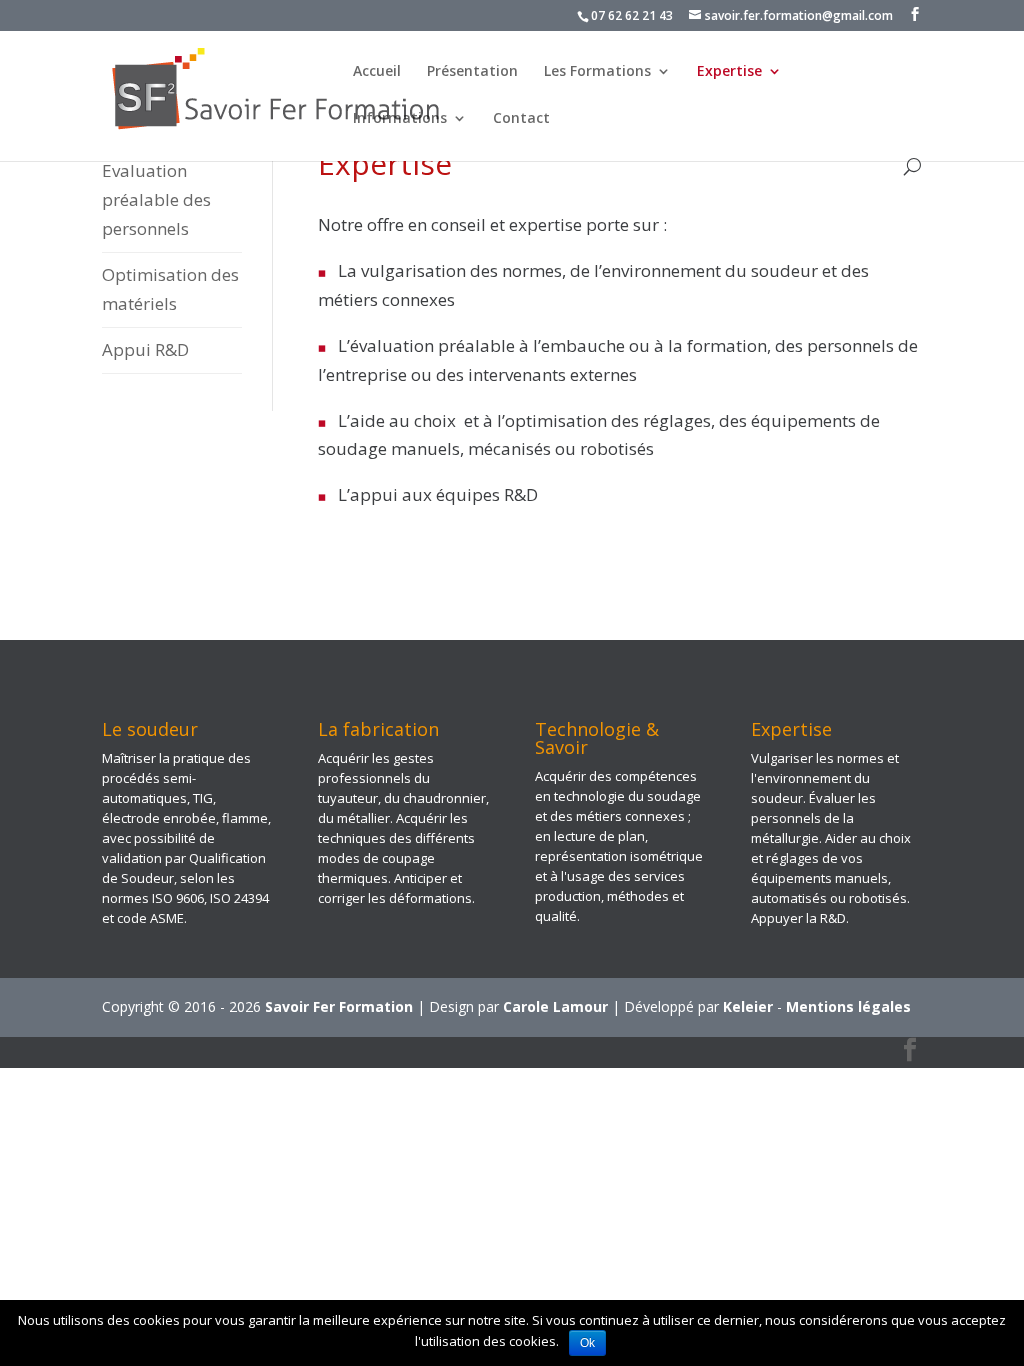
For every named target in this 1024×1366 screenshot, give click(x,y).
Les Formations (597, 72)
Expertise (729, 72)
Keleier (748, 1006)
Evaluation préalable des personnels (156, 199)
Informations (400, 119)
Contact (521, 119)
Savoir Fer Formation (339, 1006)
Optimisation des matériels (170, 289)
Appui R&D (145, 349)
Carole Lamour (555, 1006)
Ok (587, 1343)
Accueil (377, 72)
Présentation (472, 72)
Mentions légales (848, 1006)
